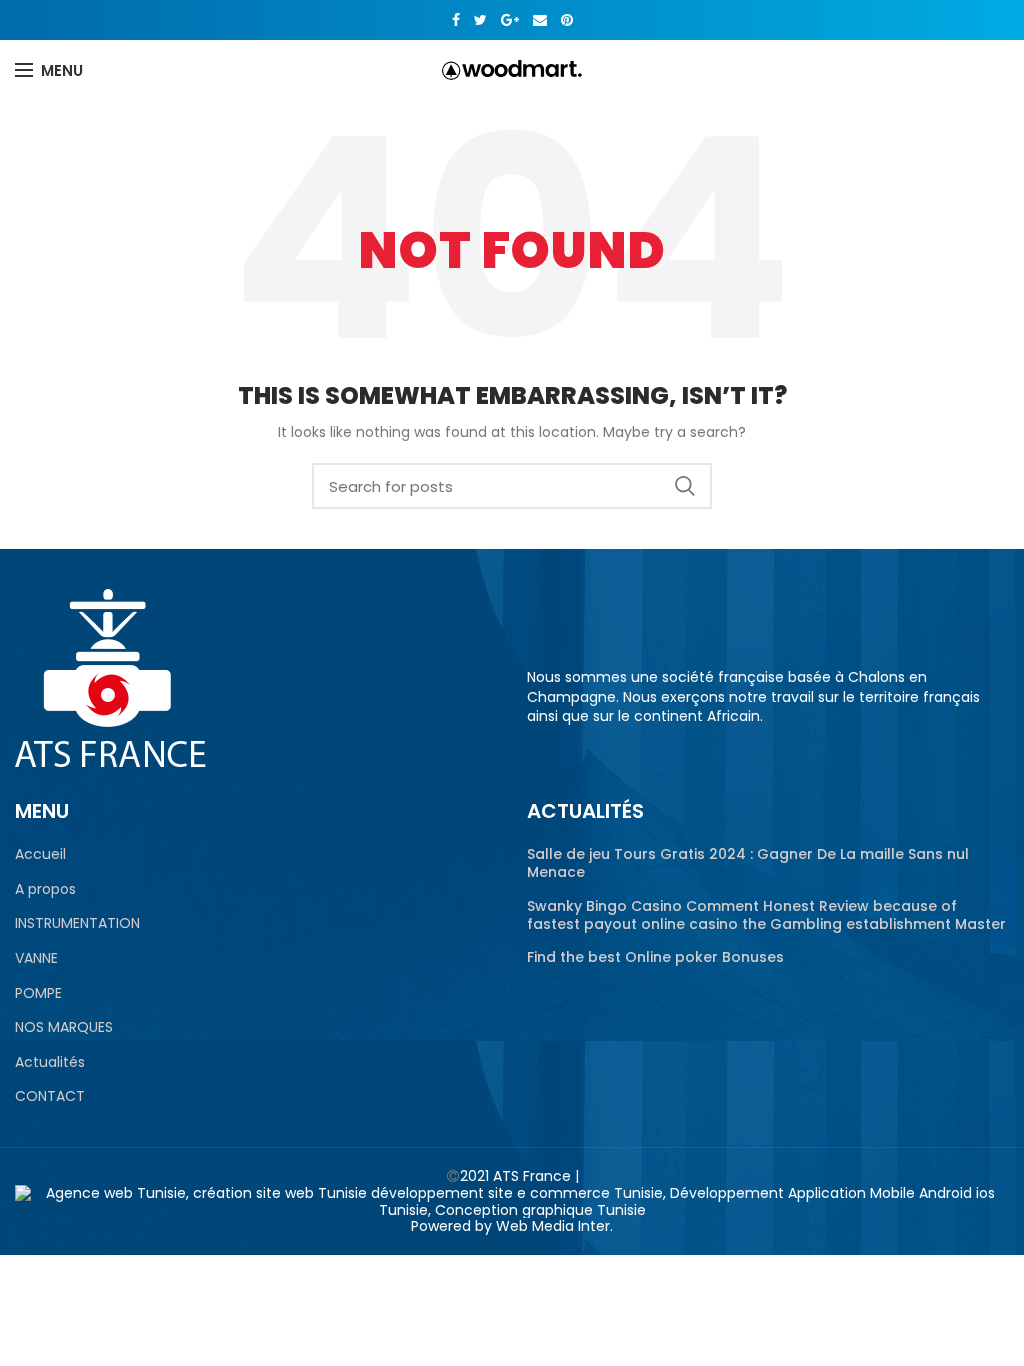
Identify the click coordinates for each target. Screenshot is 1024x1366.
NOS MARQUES (64, 1027)
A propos (45, 889)
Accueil (40, 854)
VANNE (36, 958)
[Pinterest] (567, 20)
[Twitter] (480, 20)
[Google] (510, 20)
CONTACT (50, 1096)
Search (685, 486)
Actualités (50, 1062)
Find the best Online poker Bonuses (655, 957)
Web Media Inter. (554, 1226)
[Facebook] (456, 20)
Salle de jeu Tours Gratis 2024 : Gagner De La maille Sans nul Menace (748, 863)
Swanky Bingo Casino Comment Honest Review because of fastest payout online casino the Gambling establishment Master (766, 915)
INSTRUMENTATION (77, 923)
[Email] (540, 20)
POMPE (38, 993)
